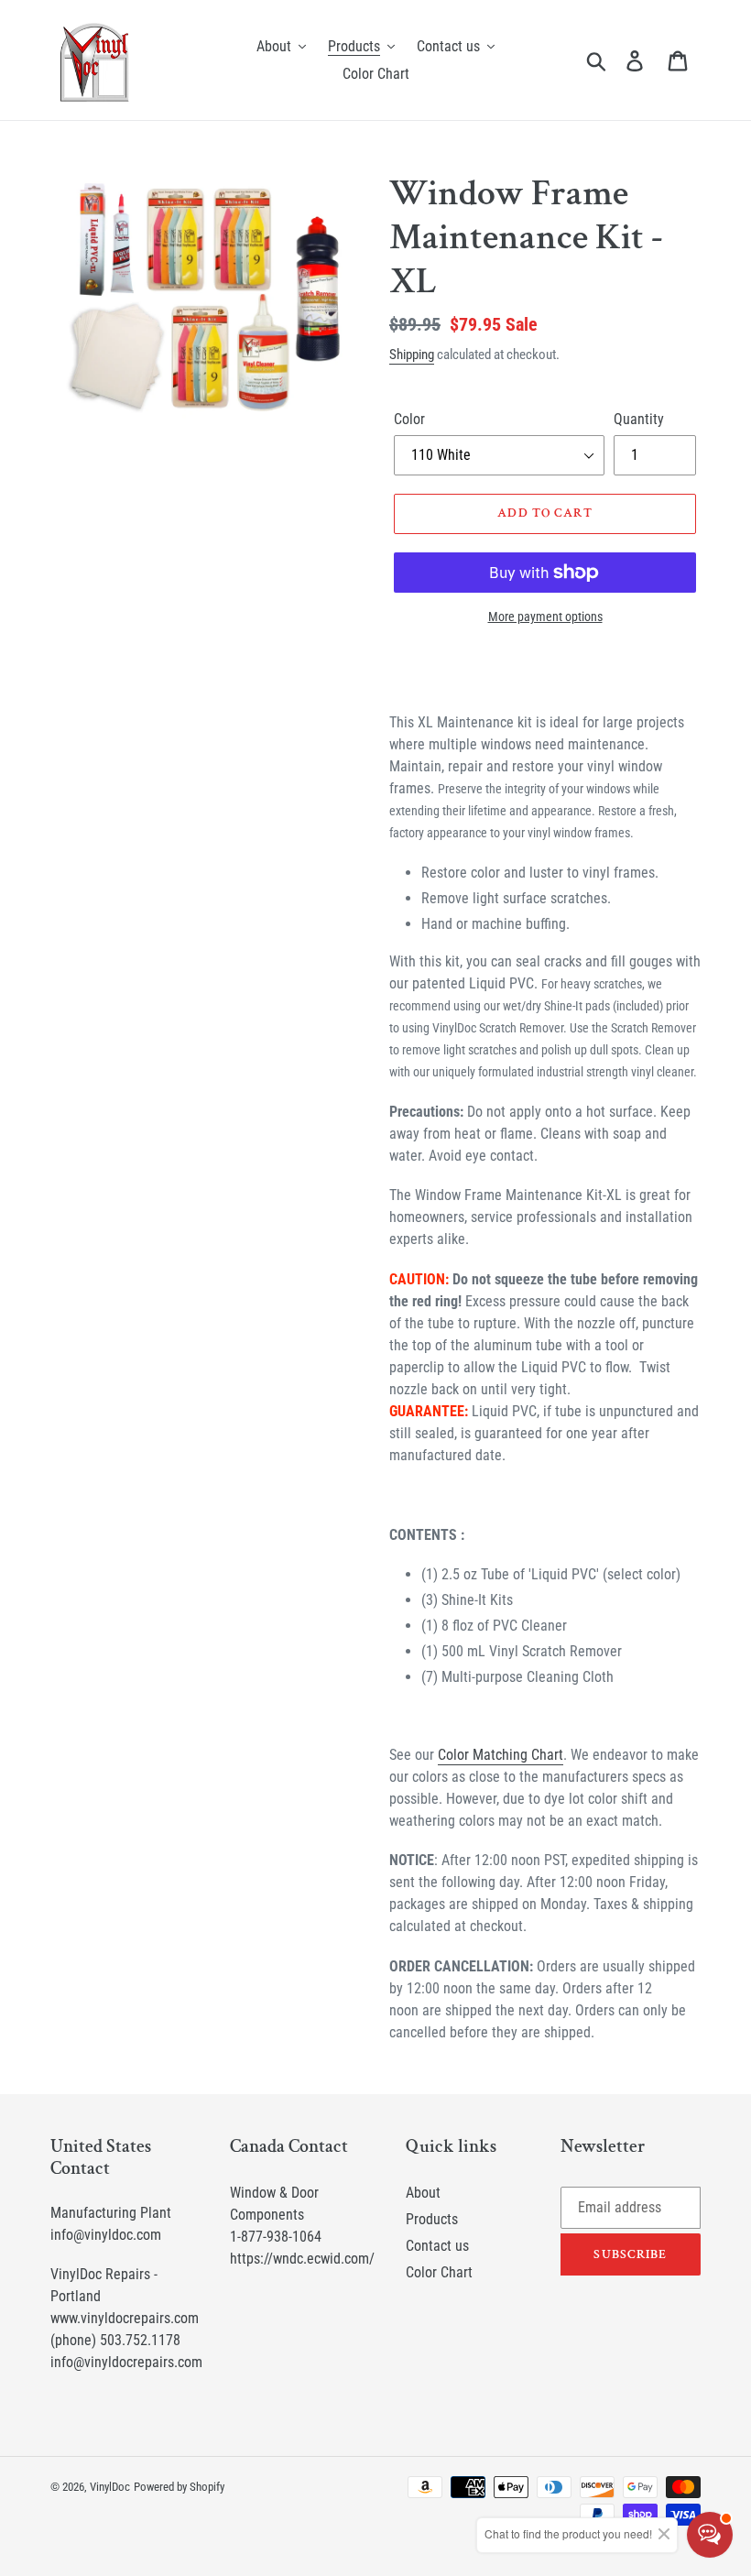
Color (409, 419)
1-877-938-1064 (276, 2237)
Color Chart (439, 2272)
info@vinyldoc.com (106, 2235)
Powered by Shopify (179, 2487)
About (423, 2193)
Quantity (639, 419)
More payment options (545, 617)
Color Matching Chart (501, 1755)
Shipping (412, 355)
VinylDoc (110, 2487)
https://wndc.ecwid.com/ (302, 2259)
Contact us (437, 2246)
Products (432, 2219)
